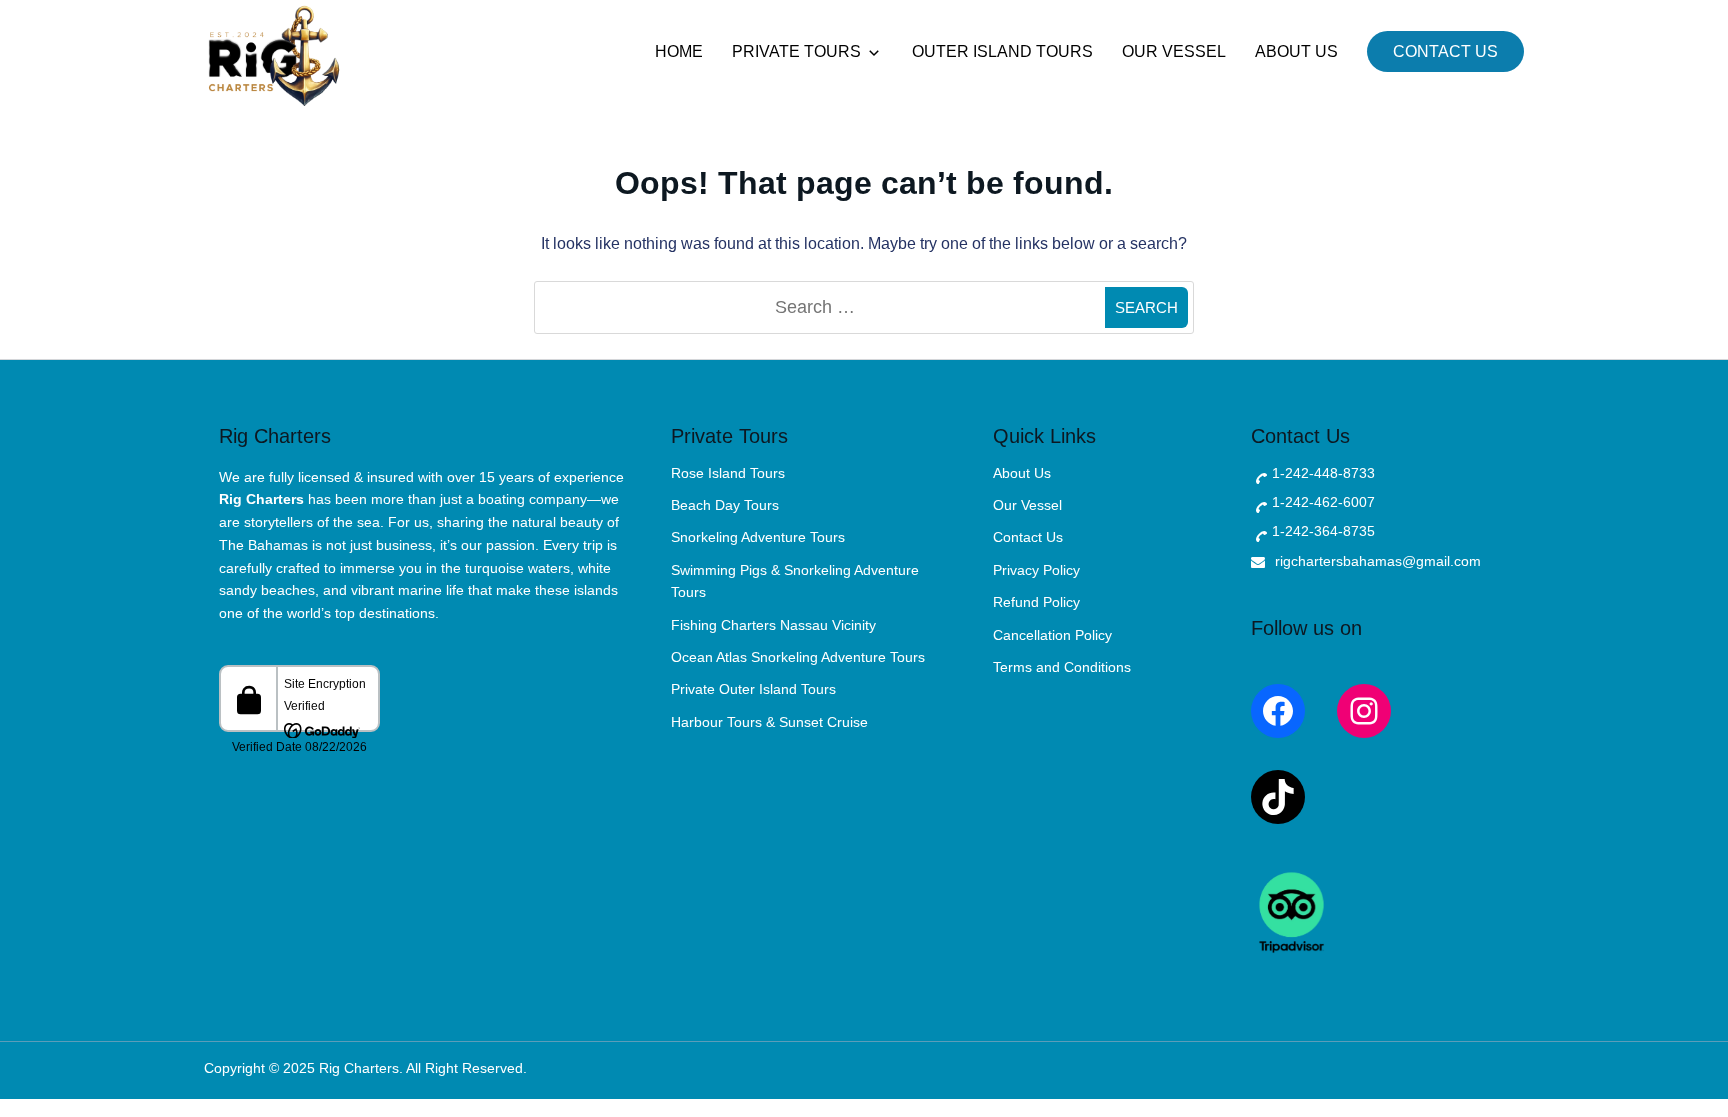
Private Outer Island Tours (753, 689)
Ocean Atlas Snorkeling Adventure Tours (798, 657)
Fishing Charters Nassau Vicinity (773, 625)
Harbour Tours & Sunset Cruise (769, 722)
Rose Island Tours (728, 473)
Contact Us (1445, 51)
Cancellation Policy (1052, 635)
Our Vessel (1174, 51)
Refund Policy (1036, 602)
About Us (1296, 51)
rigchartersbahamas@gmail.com (1378, 561)
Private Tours (796, 51)
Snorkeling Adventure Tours (758, 537)
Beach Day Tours (725, 505)
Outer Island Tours (1002, 51)
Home (679, 51)
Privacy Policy (1036, 570)
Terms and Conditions (1062, 667)
